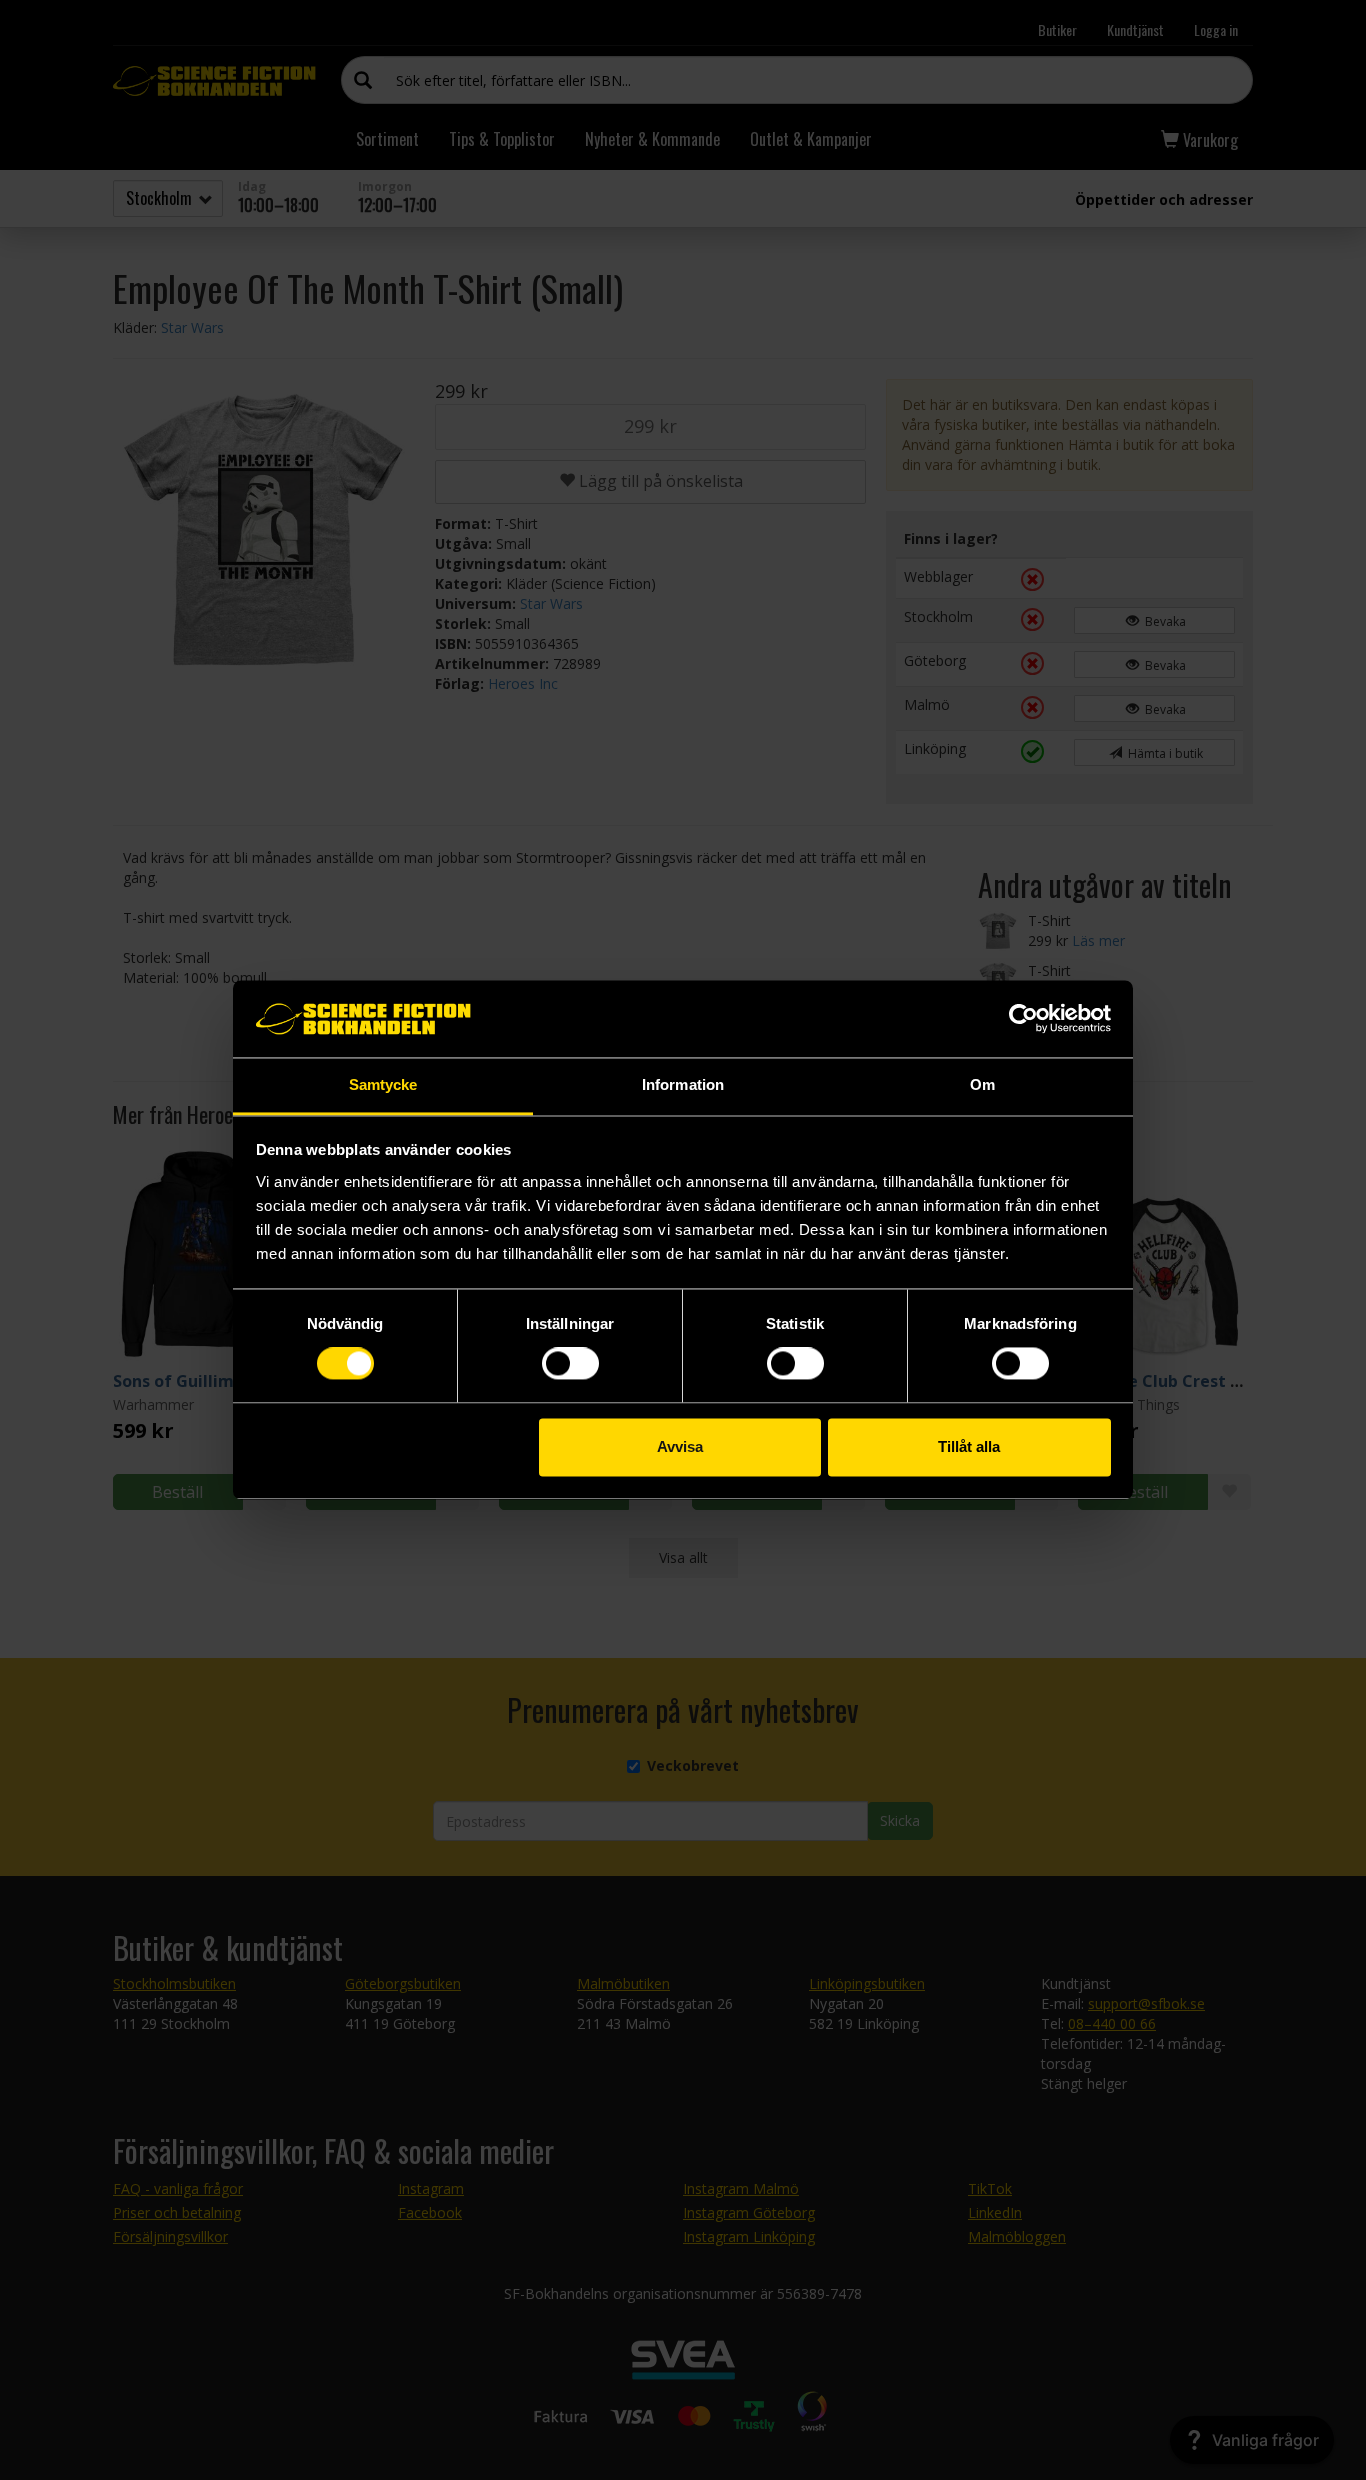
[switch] (570, 1364)
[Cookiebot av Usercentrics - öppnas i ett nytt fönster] (1023, 1019)
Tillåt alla (969, 1446)
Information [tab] (683, 1084)
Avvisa (680, 1446)
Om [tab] (982, 1084)
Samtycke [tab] (383, 1084)
